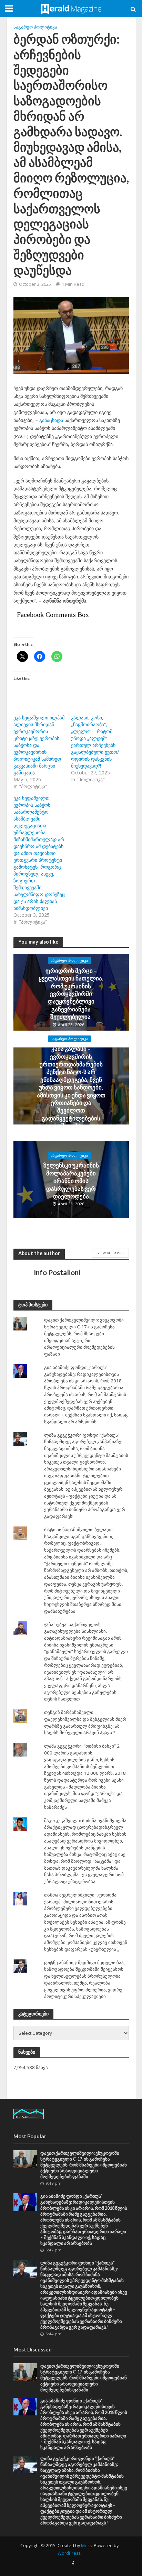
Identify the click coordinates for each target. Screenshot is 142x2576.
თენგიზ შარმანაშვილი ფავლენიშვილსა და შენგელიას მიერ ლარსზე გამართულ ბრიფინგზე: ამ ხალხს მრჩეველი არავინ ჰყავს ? (85, 1722)
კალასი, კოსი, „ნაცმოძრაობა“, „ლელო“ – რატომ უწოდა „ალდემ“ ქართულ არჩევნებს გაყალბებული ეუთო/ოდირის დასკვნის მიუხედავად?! (95, 742)
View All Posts (110, 1253)
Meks (86, 2546)
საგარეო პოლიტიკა (35, 27)
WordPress (69, 2553)
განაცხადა (51, 420)
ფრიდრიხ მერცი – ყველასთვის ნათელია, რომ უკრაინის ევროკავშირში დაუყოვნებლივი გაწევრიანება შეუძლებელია (71, 994)
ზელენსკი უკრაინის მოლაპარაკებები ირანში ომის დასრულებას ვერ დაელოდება (71, 1181)
